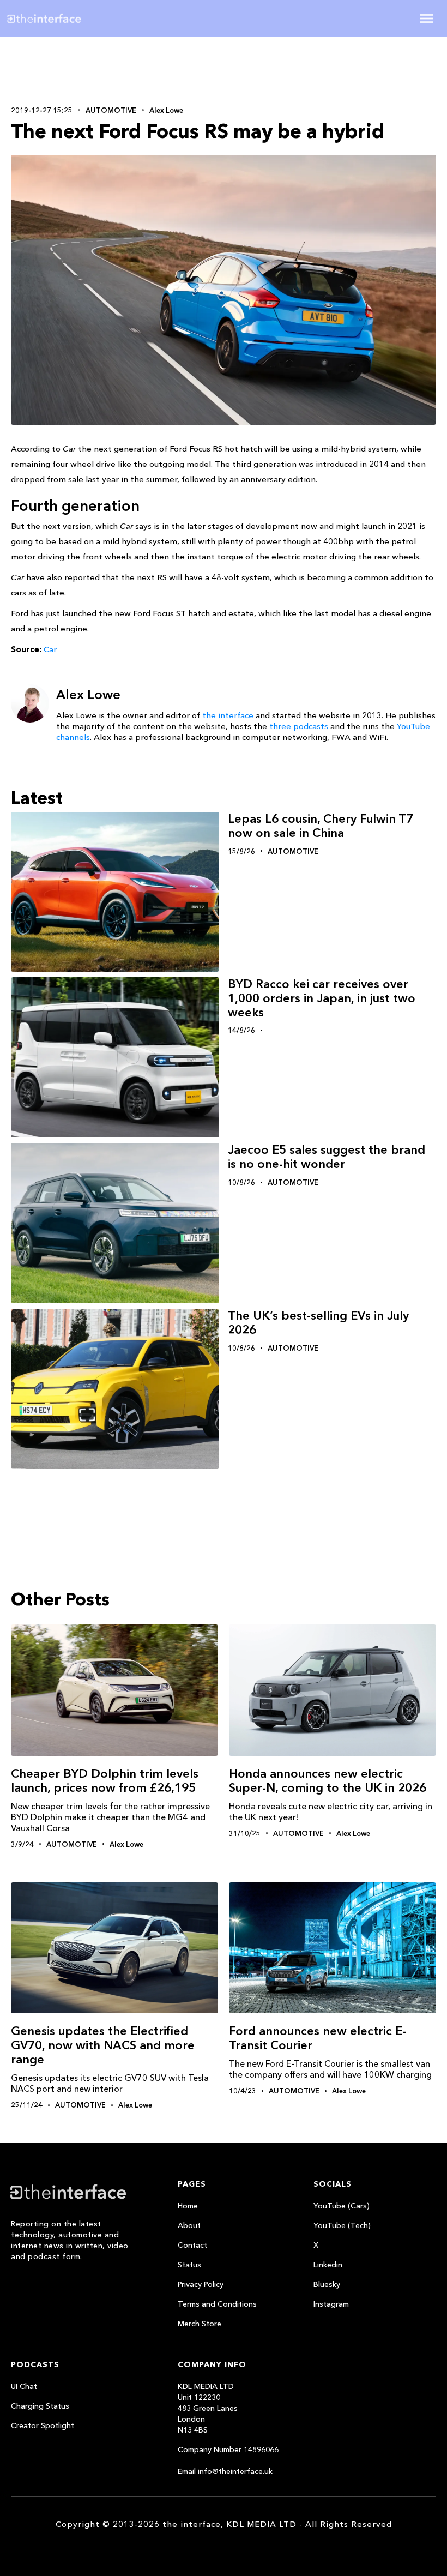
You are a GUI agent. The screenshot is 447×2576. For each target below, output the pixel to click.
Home (188, 2206)
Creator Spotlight (43, 2425)
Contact (192, 2245)
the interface (228, 715)
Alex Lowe (166, 110)
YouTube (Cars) (342, 2206)
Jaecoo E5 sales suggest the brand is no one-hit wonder (327, 1157)
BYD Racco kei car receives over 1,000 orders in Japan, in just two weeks (322, 998)
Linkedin (328, 2265)
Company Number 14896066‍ (228, 2449)
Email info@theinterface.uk (225, 2471)
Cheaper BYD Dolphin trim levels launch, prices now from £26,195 (105, 1781)
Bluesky (327, 2284)
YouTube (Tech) (342, 2225)
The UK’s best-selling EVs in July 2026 (318, 1323)
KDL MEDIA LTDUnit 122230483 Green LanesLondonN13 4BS (208, 2408)
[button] (426, 19)
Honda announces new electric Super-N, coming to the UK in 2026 (328, 1781)
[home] (78, 18)
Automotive (111, 110)
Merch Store (200, 2324)
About (189, 2225)
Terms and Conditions (217, 2304)
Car (50, 649)
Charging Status (40, 2406)
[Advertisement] (82, 69)
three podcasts (299, 726)
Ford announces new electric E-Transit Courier (318, 2038)
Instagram (331, 2304)
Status (189, 2265)
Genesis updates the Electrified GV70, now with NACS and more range (103, 2045)
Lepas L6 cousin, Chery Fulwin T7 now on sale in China (321, 826)
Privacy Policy (201, 2284)
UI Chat (24, 2386)
